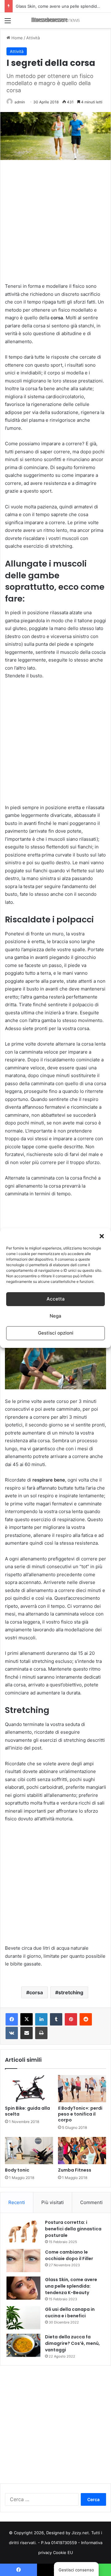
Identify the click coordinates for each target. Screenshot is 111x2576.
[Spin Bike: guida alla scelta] (29, 2089)
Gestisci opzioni (56, 1333)
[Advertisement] (55, 223)
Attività (33, 38)
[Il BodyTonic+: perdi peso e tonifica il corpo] (82, 2089)
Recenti (17, 2202)
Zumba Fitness (75, 2170)
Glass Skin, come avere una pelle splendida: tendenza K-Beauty (71, 2286)
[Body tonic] (29, 2151)
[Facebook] (12, 2019)
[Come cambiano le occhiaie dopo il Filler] (23, 2261)
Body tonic (17, 2170)
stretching (71, 1992)
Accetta (56, 1299)
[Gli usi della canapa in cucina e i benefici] (23, 2318)
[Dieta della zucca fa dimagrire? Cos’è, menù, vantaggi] (23, 2345)
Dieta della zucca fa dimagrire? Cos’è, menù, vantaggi (72, 2343)
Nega (55, 1316)
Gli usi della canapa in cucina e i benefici (54, 6)
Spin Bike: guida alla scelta (27, 2111)
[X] (27, 2019)
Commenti (91, 2202)
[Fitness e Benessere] (55, 20)
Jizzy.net (80, 2533)
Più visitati (53, 2202)
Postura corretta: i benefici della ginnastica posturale (73, 2229)
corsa (36, 1992)
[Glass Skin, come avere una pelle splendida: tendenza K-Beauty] (23, 2288)
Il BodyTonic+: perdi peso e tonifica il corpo (80, 2114)
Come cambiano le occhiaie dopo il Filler (69, 2255)
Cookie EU (63, 2552)
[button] (102, 1236)
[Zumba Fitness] (82, 2151)
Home (16, 38)
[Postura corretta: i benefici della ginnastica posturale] (23, 2231)
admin (20, 102)
